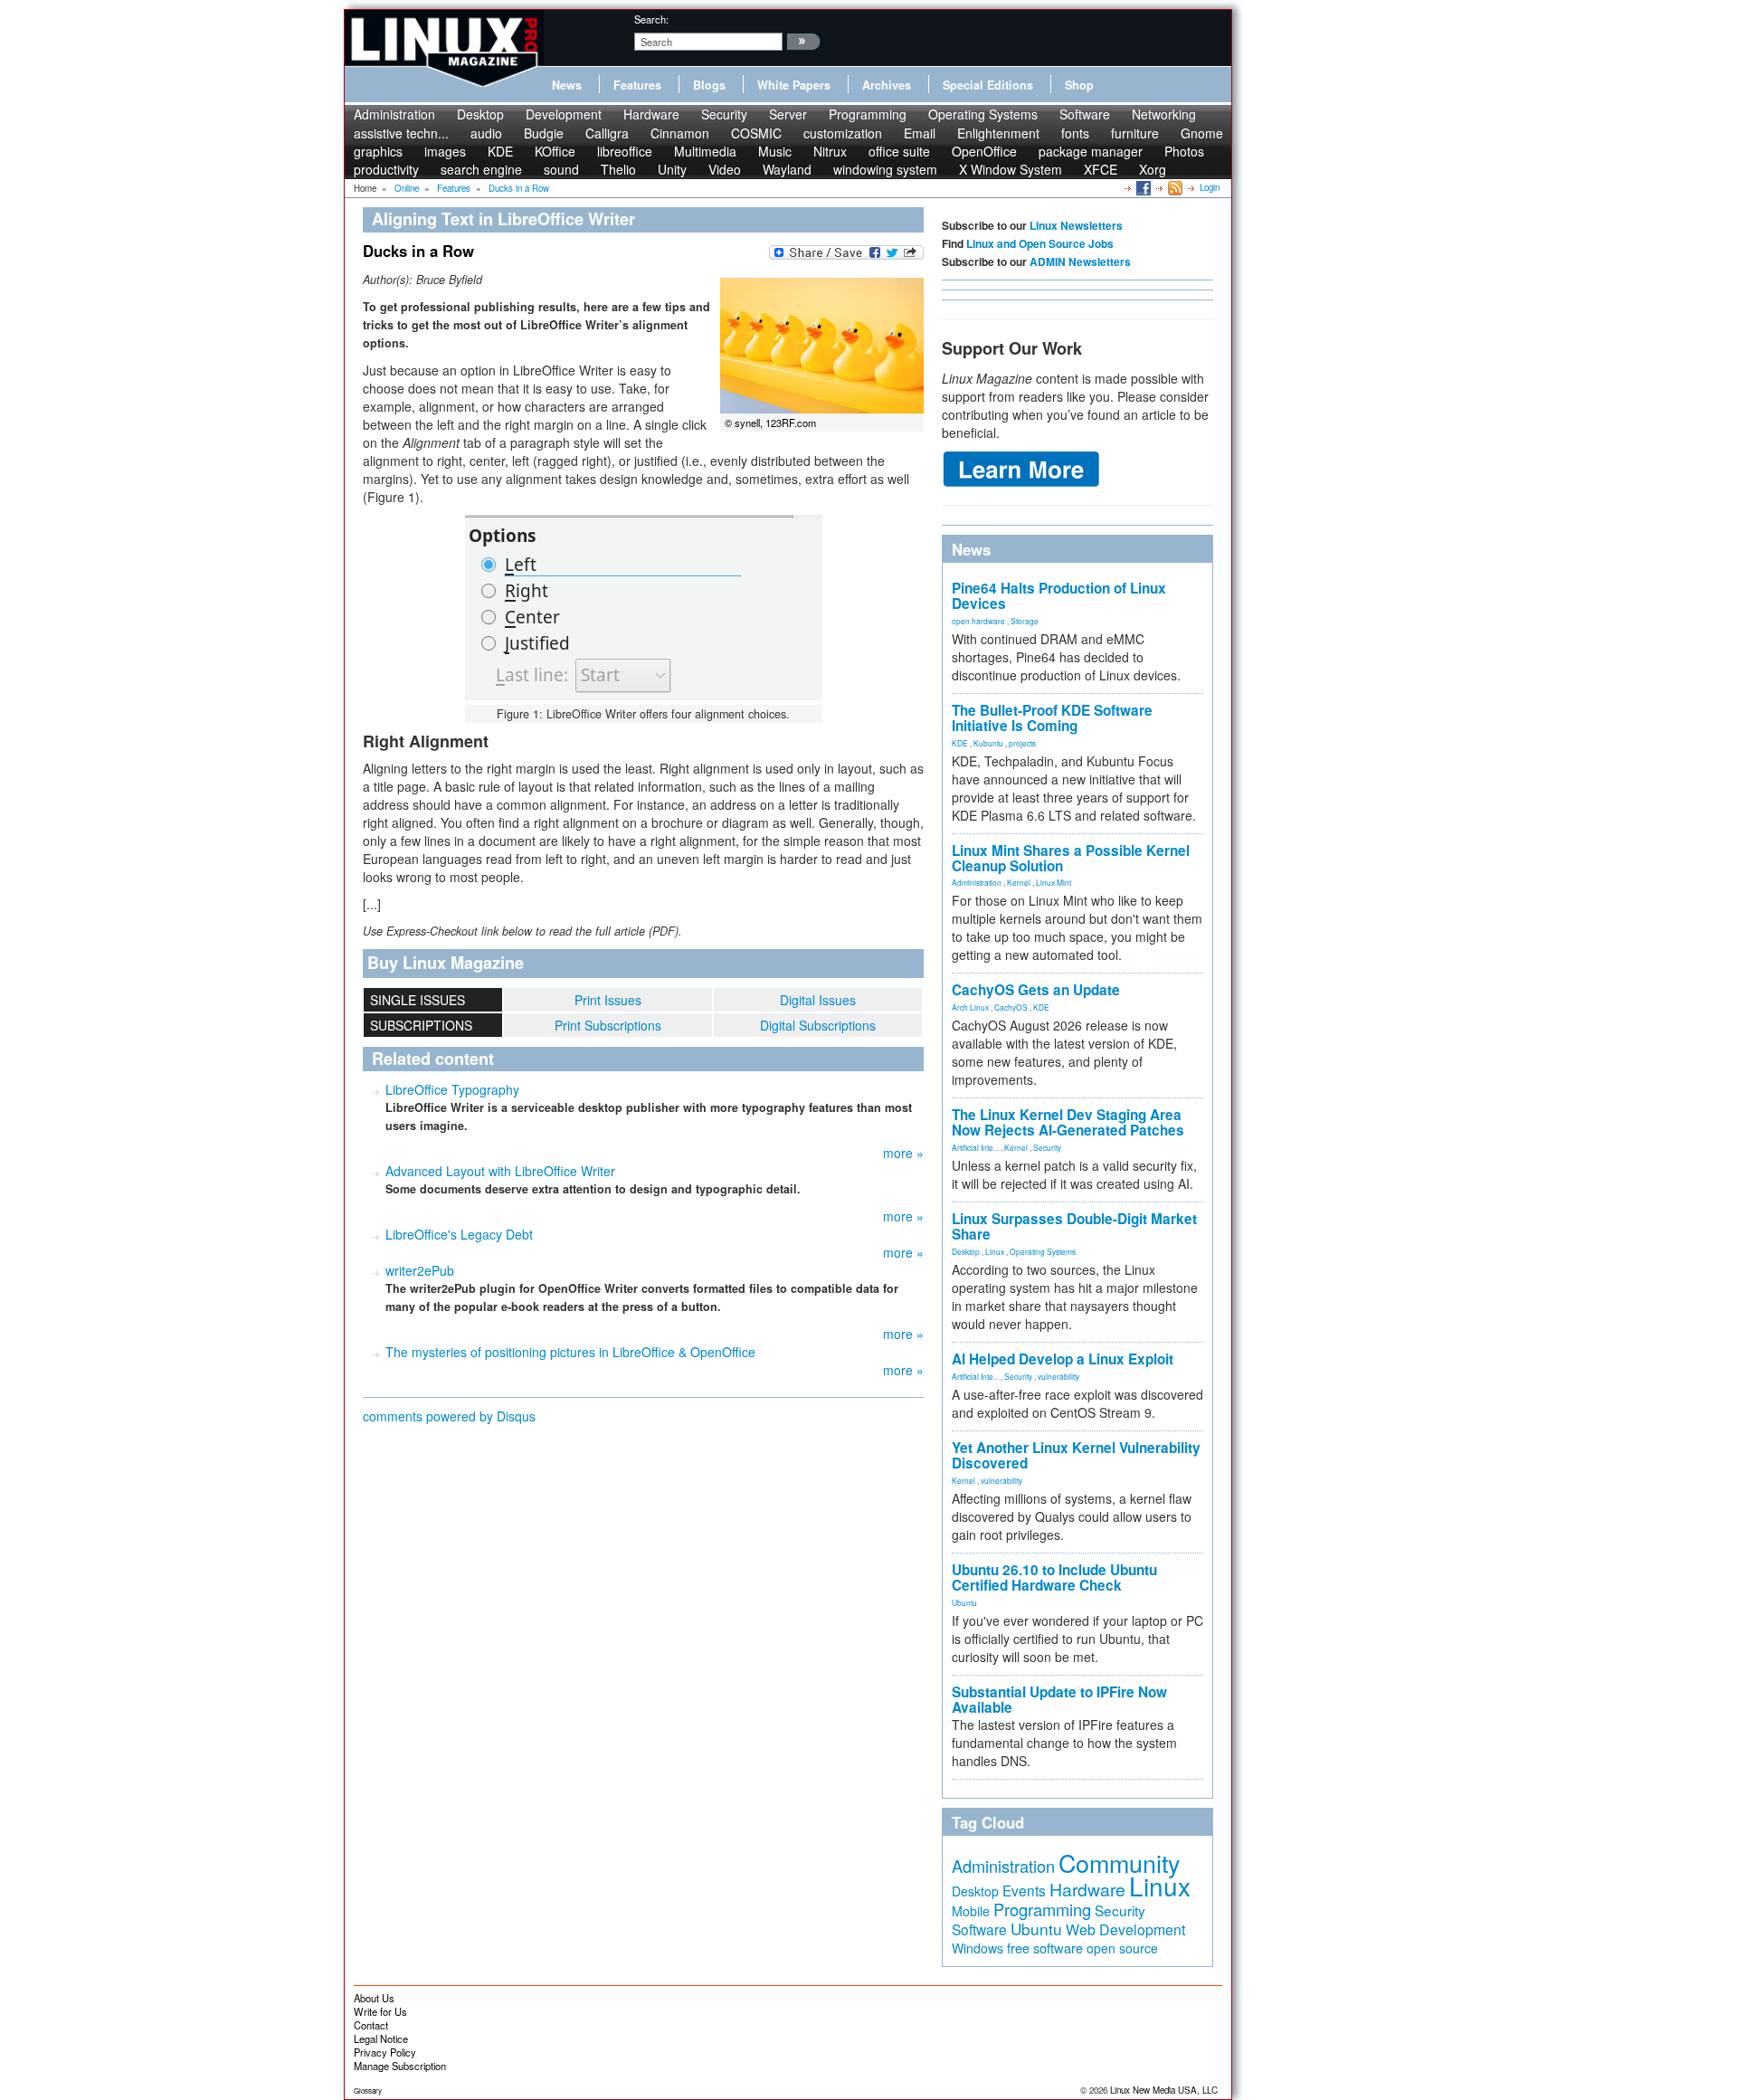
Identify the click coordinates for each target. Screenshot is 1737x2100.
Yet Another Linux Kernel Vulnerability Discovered (1076, 1455)
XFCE (1101, 169)
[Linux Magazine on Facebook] (1142, 187)
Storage (1025, 621)
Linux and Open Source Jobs (1040, 243)
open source (1122, 1948)
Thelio (618, 169)
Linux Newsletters (1076, 225)
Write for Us (380, 2011)
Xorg (1153, 169)
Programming (868, 114)
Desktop (480, 114)
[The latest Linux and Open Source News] (1174, 187)
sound (561, 169)
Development (564, 114)
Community (1119, 1862)
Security (724, 114)
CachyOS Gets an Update (1036, 990)
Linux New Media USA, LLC (1164, 2090)
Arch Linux (970, 1007)
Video (725, 169)
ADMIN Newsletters (1080, 261)
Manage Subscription (400, 2066)
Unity (672, 169)
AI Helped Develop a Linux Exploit (1063, 1359)
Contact (371, 2025)
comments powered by (449, 1416)
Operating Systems (983, 114)
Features (637, 85)
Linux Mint (1054, 882)
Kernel (1019, 882)
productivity (386, 169)
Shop (1079, 85)
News (567, 85)
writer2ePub (420, 1270)
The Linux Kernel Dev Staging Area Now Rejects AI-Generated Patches (1068, 1122)
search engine (481, 169)
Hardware (651, 114)
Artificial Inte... (975, 1147)
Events (1024, 1890)
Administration (394, 114)
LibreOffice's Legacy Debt (459, 1234)
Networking (1164, 114)
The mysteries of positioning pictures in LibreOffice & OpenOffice (570, 1352)
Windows (978, 1948)
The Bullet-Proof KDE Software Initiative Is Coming (1052, 718)
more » (903, 1153)
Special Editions (988, 85)
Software (1085, 114)
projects (1022, 743)
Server (788, 114)
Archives (887, 85)
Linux (995, 1251)
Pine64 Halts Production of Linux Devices (1059, 596)
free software (1045, 1948)
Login (1210, 187)
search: (651, 19)
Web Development (1125, 1929)
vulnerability (1058, 1376)
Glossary (368, 2090)
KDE (960, 743)
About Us (374, 1998)
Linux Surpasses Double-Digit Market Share (1074, 1226)
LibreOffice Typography (452, 1089)
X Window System (1011, 169)
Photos (1184, 151)
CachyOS (1011, 1007)
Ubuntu (964, 1602)
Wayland (787, 169)
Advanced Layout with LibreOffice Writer (500, 1171)
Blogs (709, 85)
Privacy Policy (385, 2052)
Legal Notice (381, 2038)
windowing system (885, 169)
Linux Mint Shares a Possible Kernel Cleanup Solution (1071, 858)
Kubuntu (988, 743)
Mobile (971, 1911)
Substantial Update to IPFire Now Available (1059, 1700)
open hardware (978, 621)
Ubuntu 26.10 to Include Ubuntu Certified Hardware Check (1054, 1577)
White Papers (794, 85)
